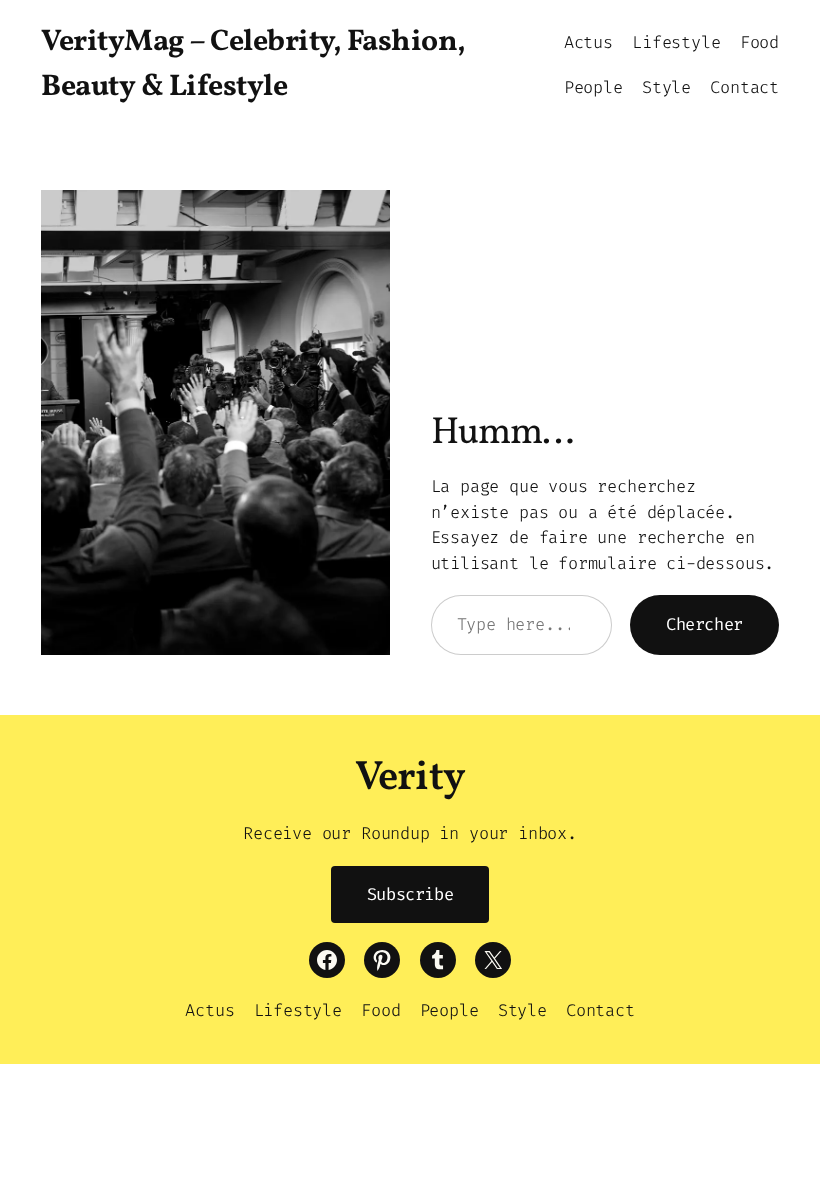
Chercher (704, 624)
